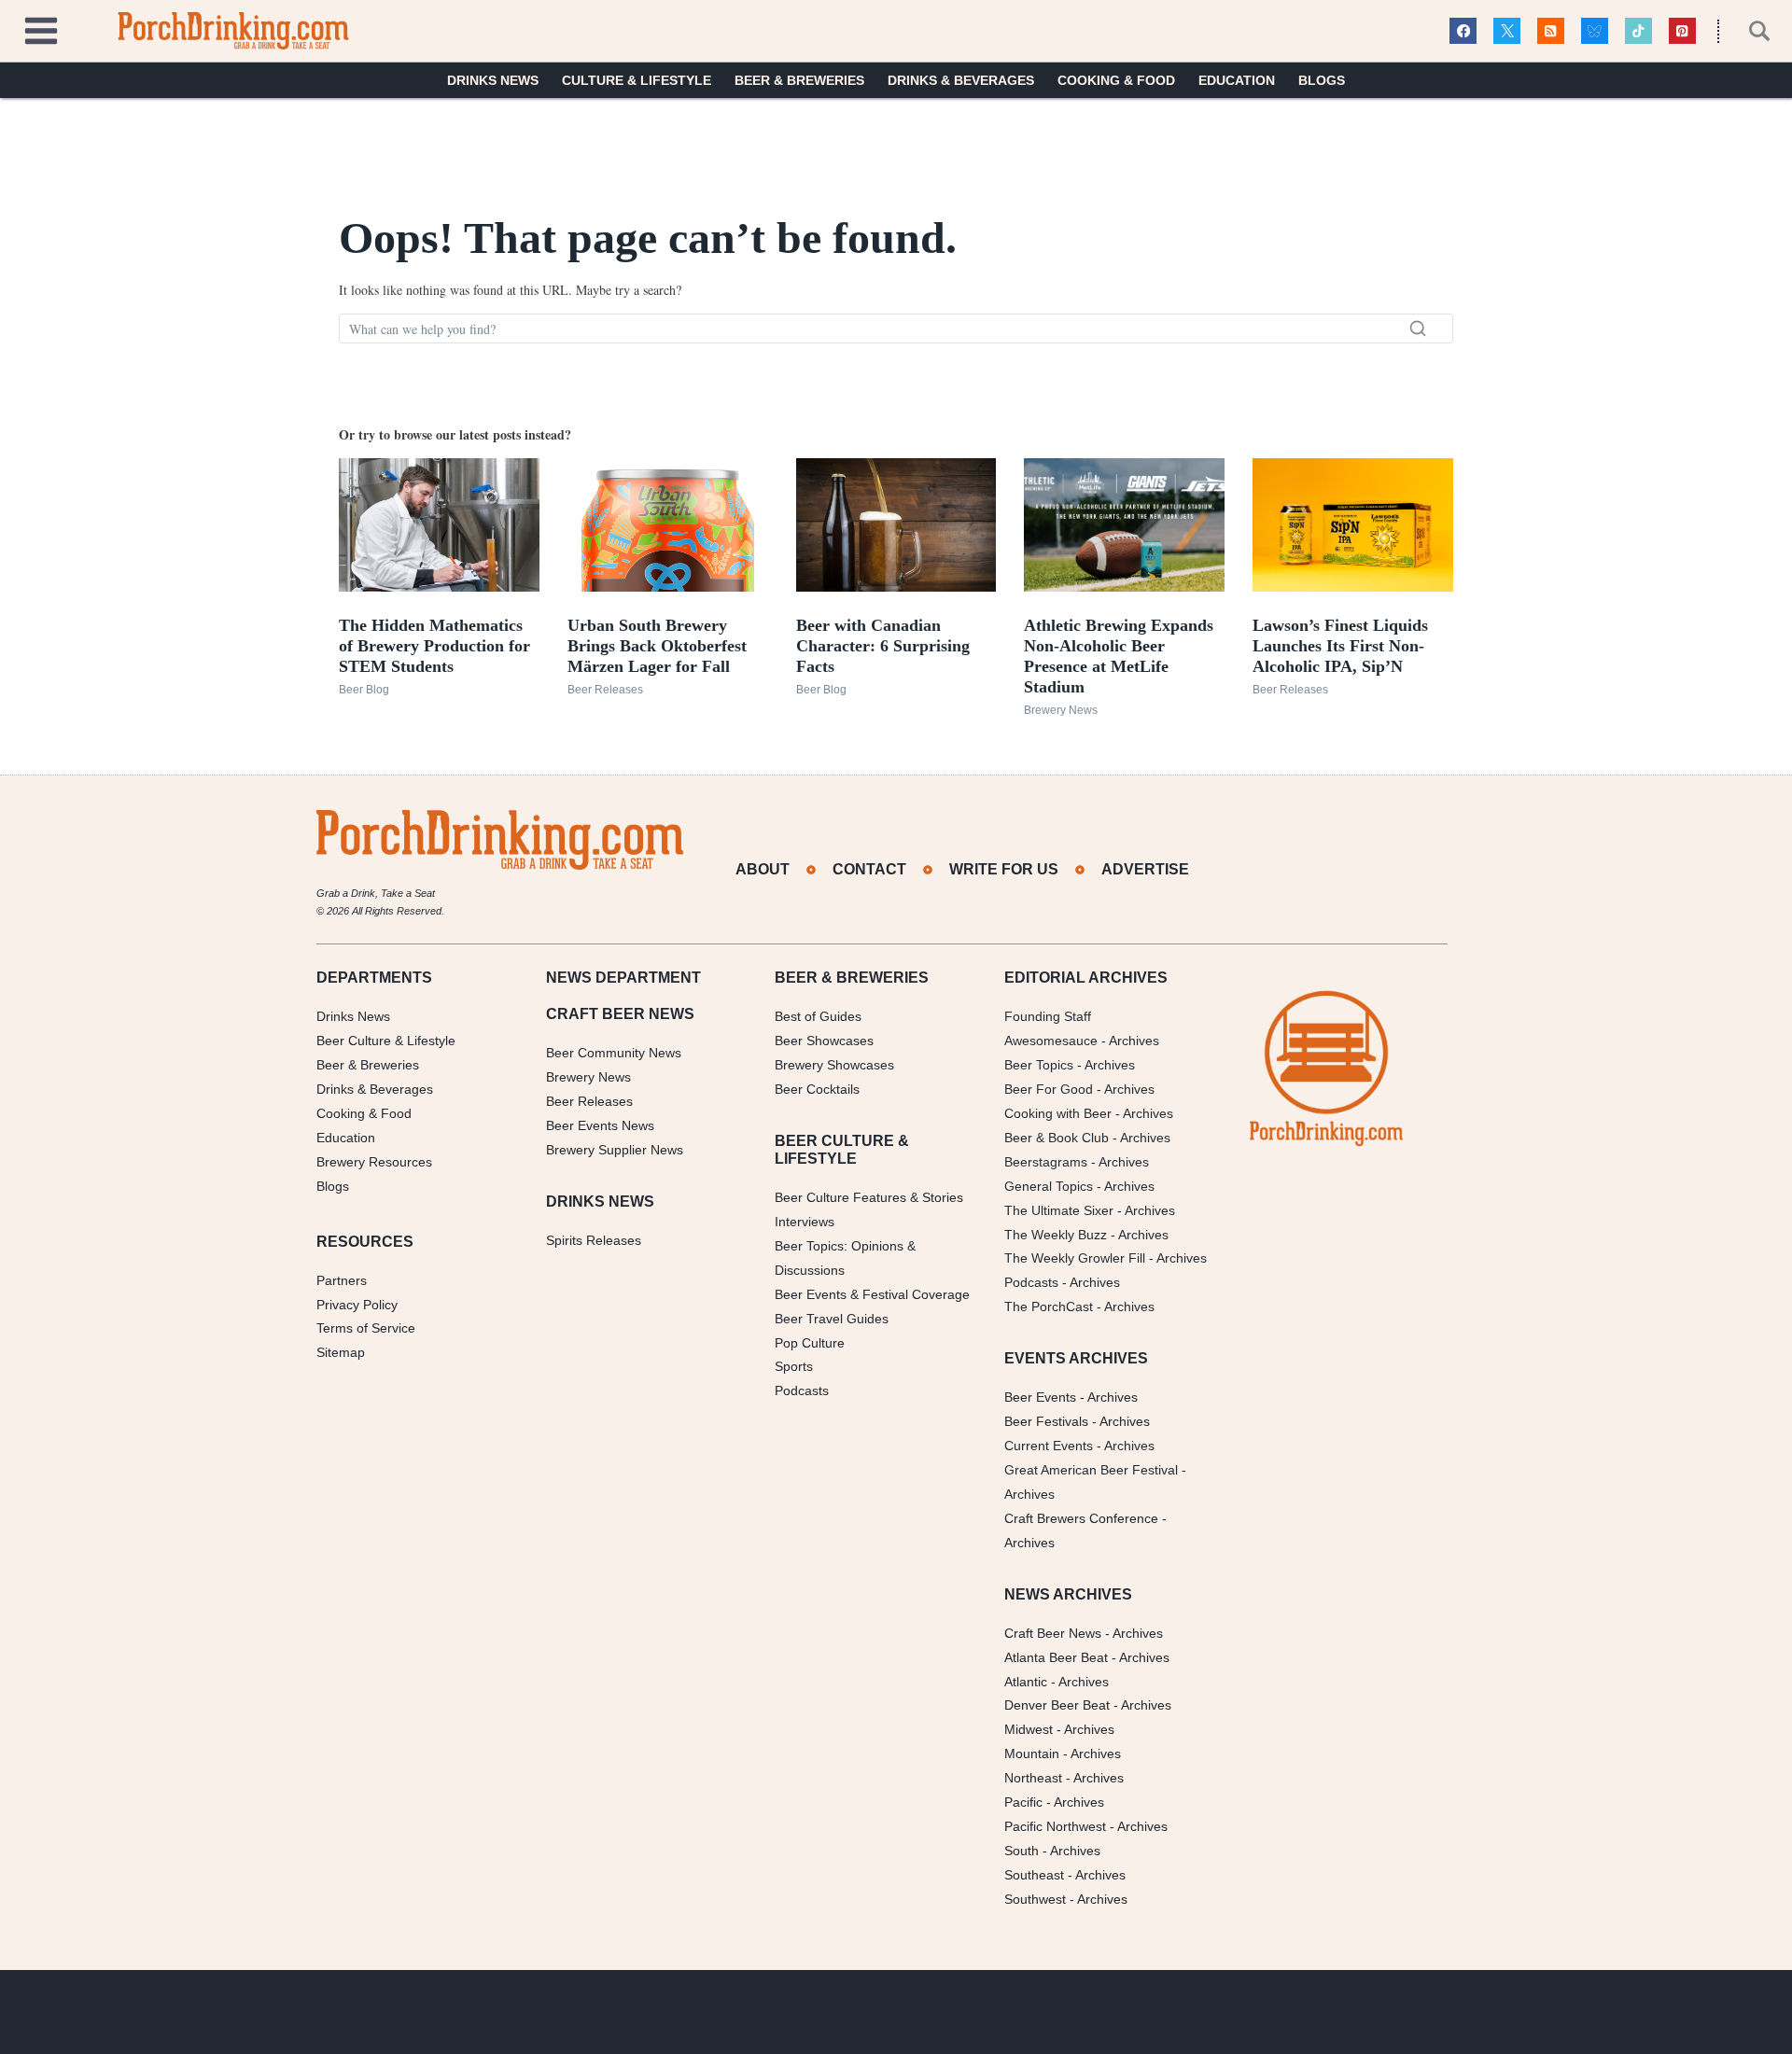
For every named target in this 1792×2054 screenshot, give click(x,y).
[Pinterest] (1682, 31)
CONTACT (869, 869)
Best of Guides (818, 1016)
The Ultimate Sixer (1059, 1210)
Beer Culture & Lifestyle (386, 1041)
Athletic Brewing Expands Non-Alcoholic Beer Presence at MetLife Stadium (1119, 656)
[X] (1507, 31)
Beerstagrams (1046, 1162)
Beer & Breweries (799, 80)
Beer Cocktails (817, 1089)
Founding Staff (1048, 1016)
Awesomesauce (1051, 1041)
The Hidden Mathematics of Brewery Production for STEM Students (434, 646)
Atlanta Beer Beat (1056, 1657)
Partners (342, 1280)
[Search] (1418, 328)
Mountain (1032, 1754)
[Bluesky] (1595, 31)
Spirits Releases (594, 1240)
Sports (794, 1366)
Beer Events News (600, 1125)
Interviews (805, 1222)
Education (1237, 80)
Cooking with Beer (1058, 1113)
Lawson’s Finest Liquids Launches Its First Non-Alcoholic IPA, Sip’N (1340, 646)
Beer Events (1040, 1397)
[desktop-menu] (41, 28)
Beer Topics (1039, 1065)
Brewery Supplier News (615, 1150)
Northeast (1033, 1778)
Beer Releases (605, 690)
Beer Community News (614, 1053)
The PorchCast (1049, 1306)
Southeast (1034, 1875)
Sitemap (341, 1352)
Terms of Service (366, 1328)
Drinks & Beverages (961, 80)
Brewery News (1061, 710)
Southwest (1035, 1899)
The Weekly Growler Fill (1075, 1258)
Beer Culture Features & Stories (869, 1197)
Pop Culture (810, 1343)
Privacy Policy (357, 1305)
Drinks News (493, 80)
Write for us (1004, 869)
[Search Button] (1749, 31)
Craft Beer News (1053, 1633)
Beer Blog (364, 690)
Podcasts (802, 1390)
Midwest (1029, 1729)
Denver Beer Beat (1057, 1705)
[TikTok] (1638, 31)
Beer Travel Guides (832, 1319)
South (1022, 1851)
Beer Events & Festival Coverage (872, 1294)
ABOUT (763, 869)
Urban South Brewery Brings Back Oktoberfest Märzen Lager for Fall (657, 646)
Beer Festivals (1046, 1421)
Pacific (1023, 1802)
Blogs (1322, 80)
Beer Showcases (824, 1041)
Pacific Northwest (1055, 1826)
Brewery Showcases (834, 1065)
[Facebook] (1463, 31)
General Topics (1049, 1186)
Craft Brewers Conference (1081, 1518)
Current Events (1049, 1446)
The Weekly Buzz (1056, 1235)
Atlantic (1026, 1682)
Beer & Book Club (1057, 1138)
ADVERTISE (1145, 869)
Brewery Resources (374, 1162)
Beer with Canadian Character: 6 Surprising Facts (883, 646)
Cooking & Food (1116, 80)
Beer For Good (1049, 1089)
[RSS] (1551, 31)
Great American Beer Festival (1091, 1470)
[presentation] (439, 525)
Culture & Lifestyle (637, 80)
